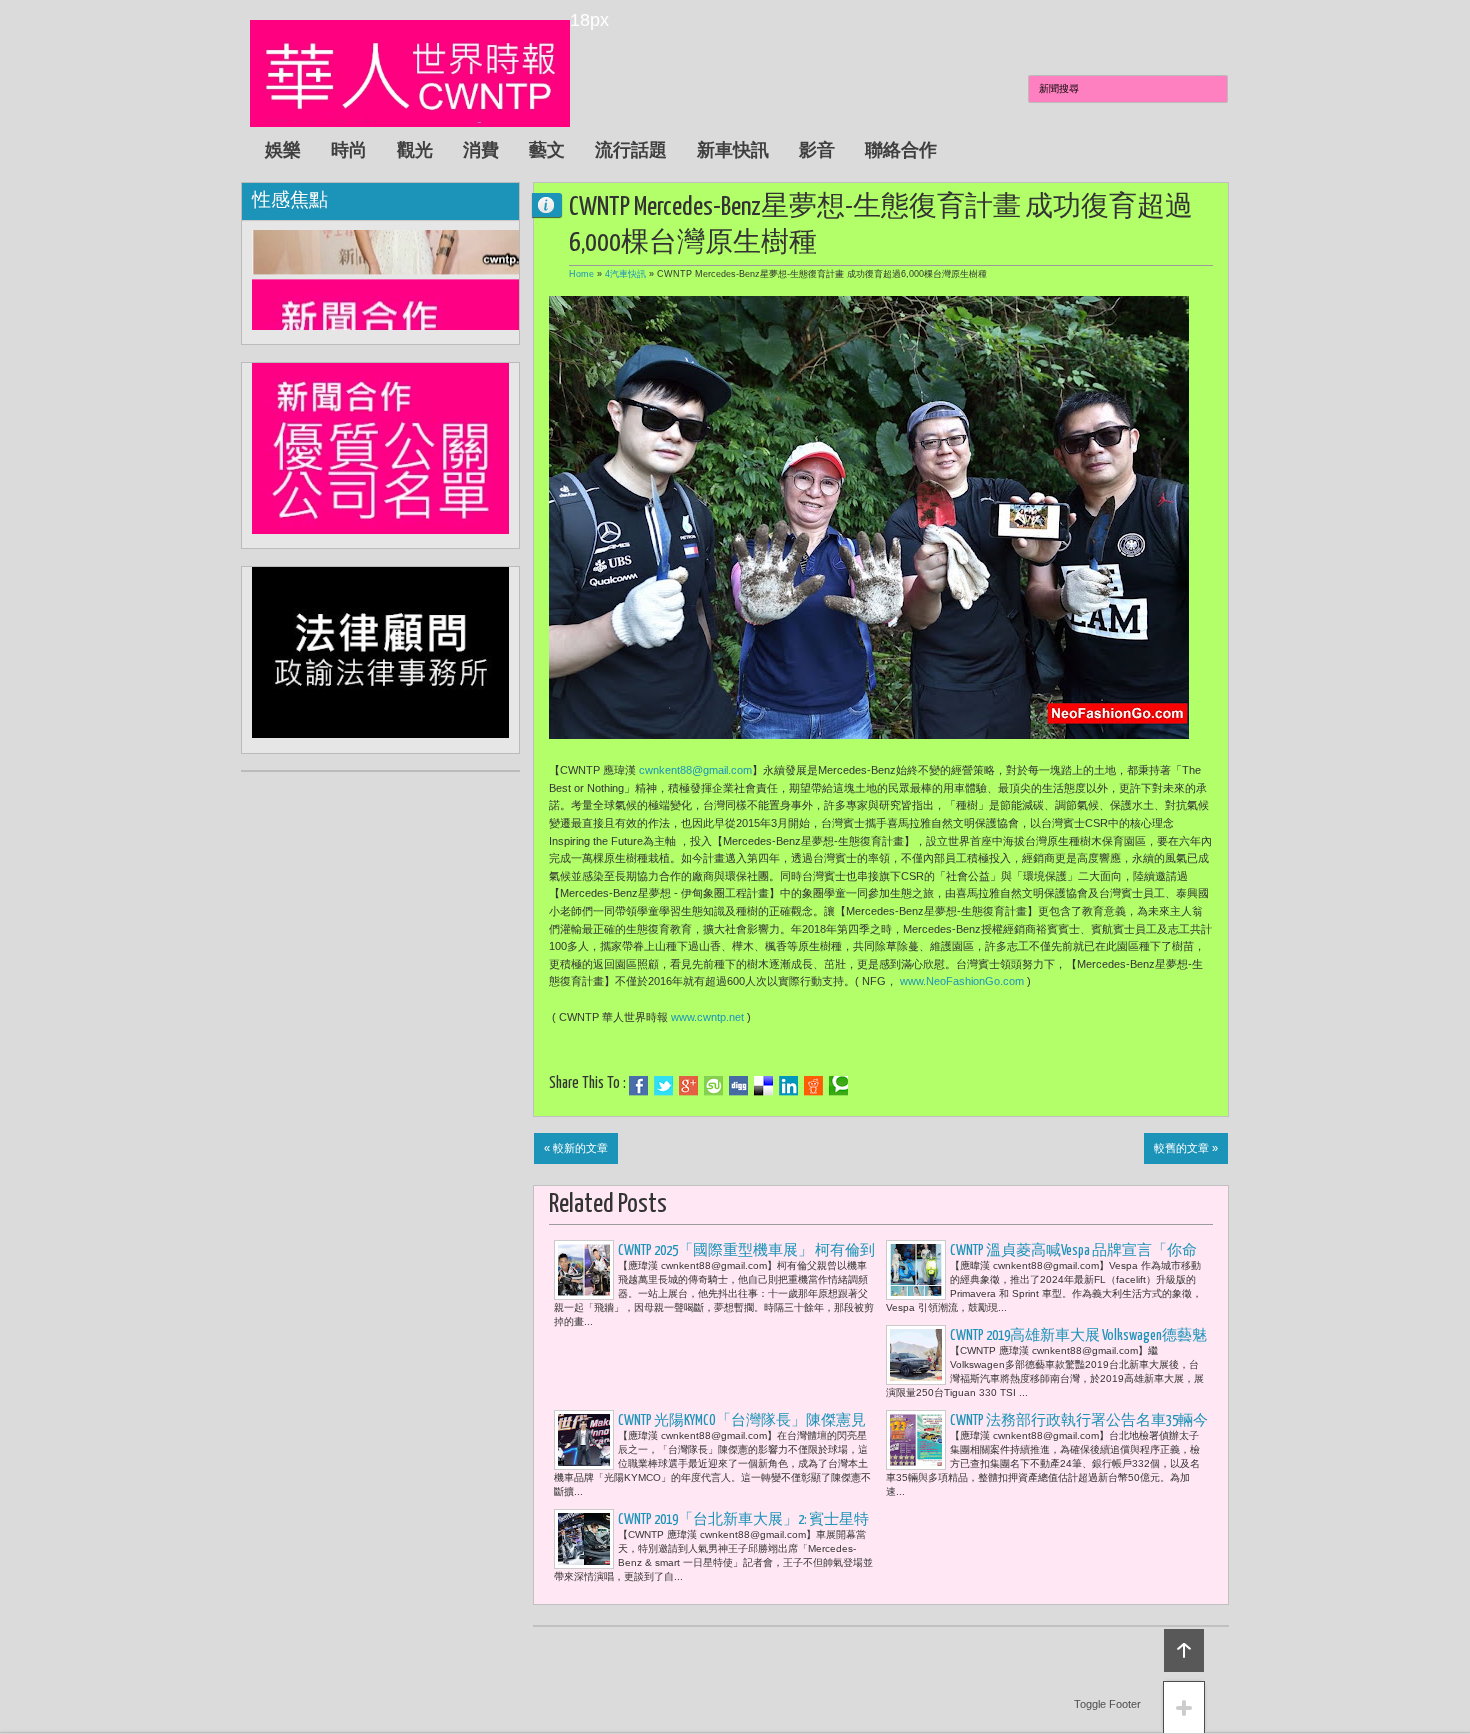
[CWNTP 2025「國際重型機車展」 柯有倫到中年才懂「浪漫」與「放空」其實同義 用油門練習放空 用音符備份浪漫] (584, 1270)
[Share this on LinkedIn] (788, 1086)
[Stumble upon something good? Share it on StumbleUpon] (713, 1086)
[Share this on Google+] (688, 1086)
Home (581, 274)
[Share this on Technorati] (838, 1086)
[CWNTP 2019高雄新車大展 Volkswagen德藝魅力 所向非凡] (916, 1355)
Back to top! (1184, 1650)
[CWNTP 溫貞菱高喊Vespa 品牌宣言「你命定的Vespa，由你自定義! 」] (916, 1270)
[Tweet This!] (663, 1086)
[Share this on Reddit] (813, 1086)
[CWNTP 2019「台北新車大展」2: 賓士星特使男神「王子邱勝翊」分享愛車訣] (584, 1539)
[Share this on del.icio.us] (763, 1086)
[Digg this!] (738, 1086)
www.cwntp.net (707, 1017)
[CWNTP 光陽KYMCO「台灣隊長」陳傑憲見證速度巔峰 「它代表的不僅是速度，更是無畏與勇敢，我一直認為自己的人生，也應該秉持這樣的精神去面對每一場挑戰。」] (584, 1440)
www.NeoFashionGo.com (962, 981)
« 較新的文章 (576, 1148)
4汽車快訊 (625, 274)
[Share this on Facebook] (638, 1086)
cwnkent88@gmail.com (695, 770)
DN (555, 204)
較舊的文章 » (1186, 1148)
